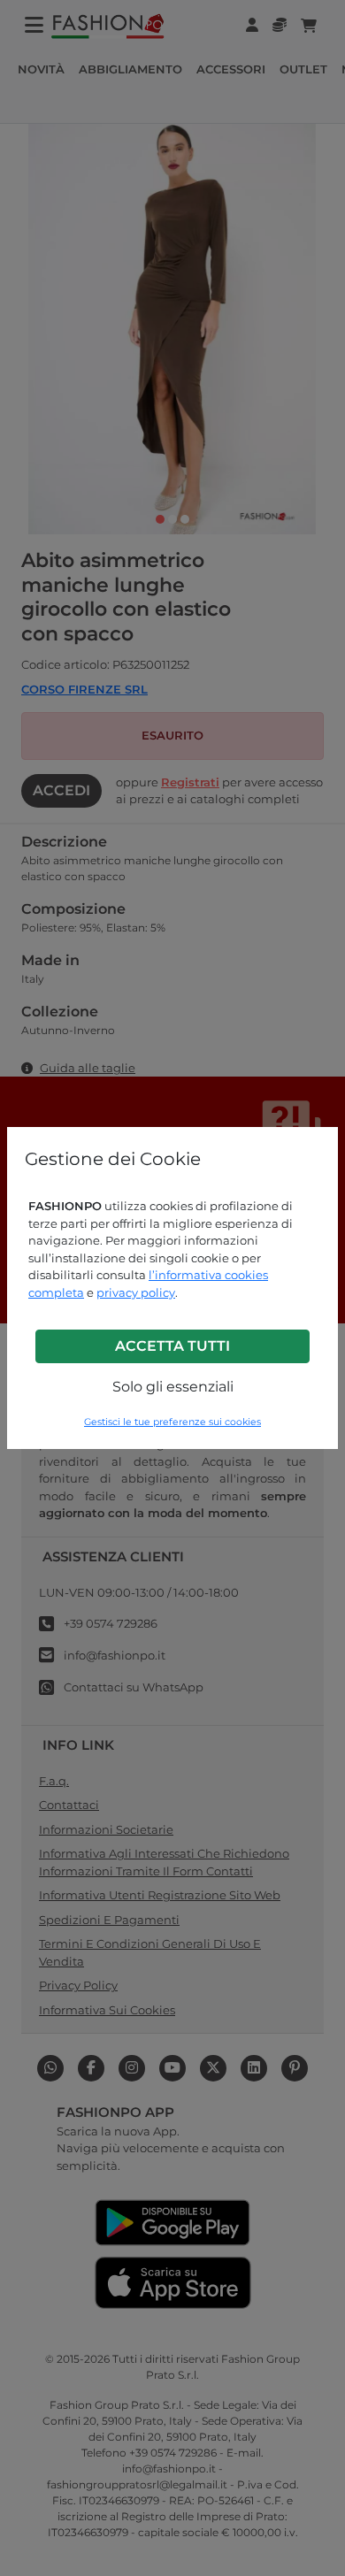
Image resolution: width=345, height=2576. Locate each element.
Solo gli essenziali (173, 1387)
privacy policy (136, 1292)
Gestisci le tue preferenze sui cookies (172, 1422)
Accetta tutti (172, 1346)
